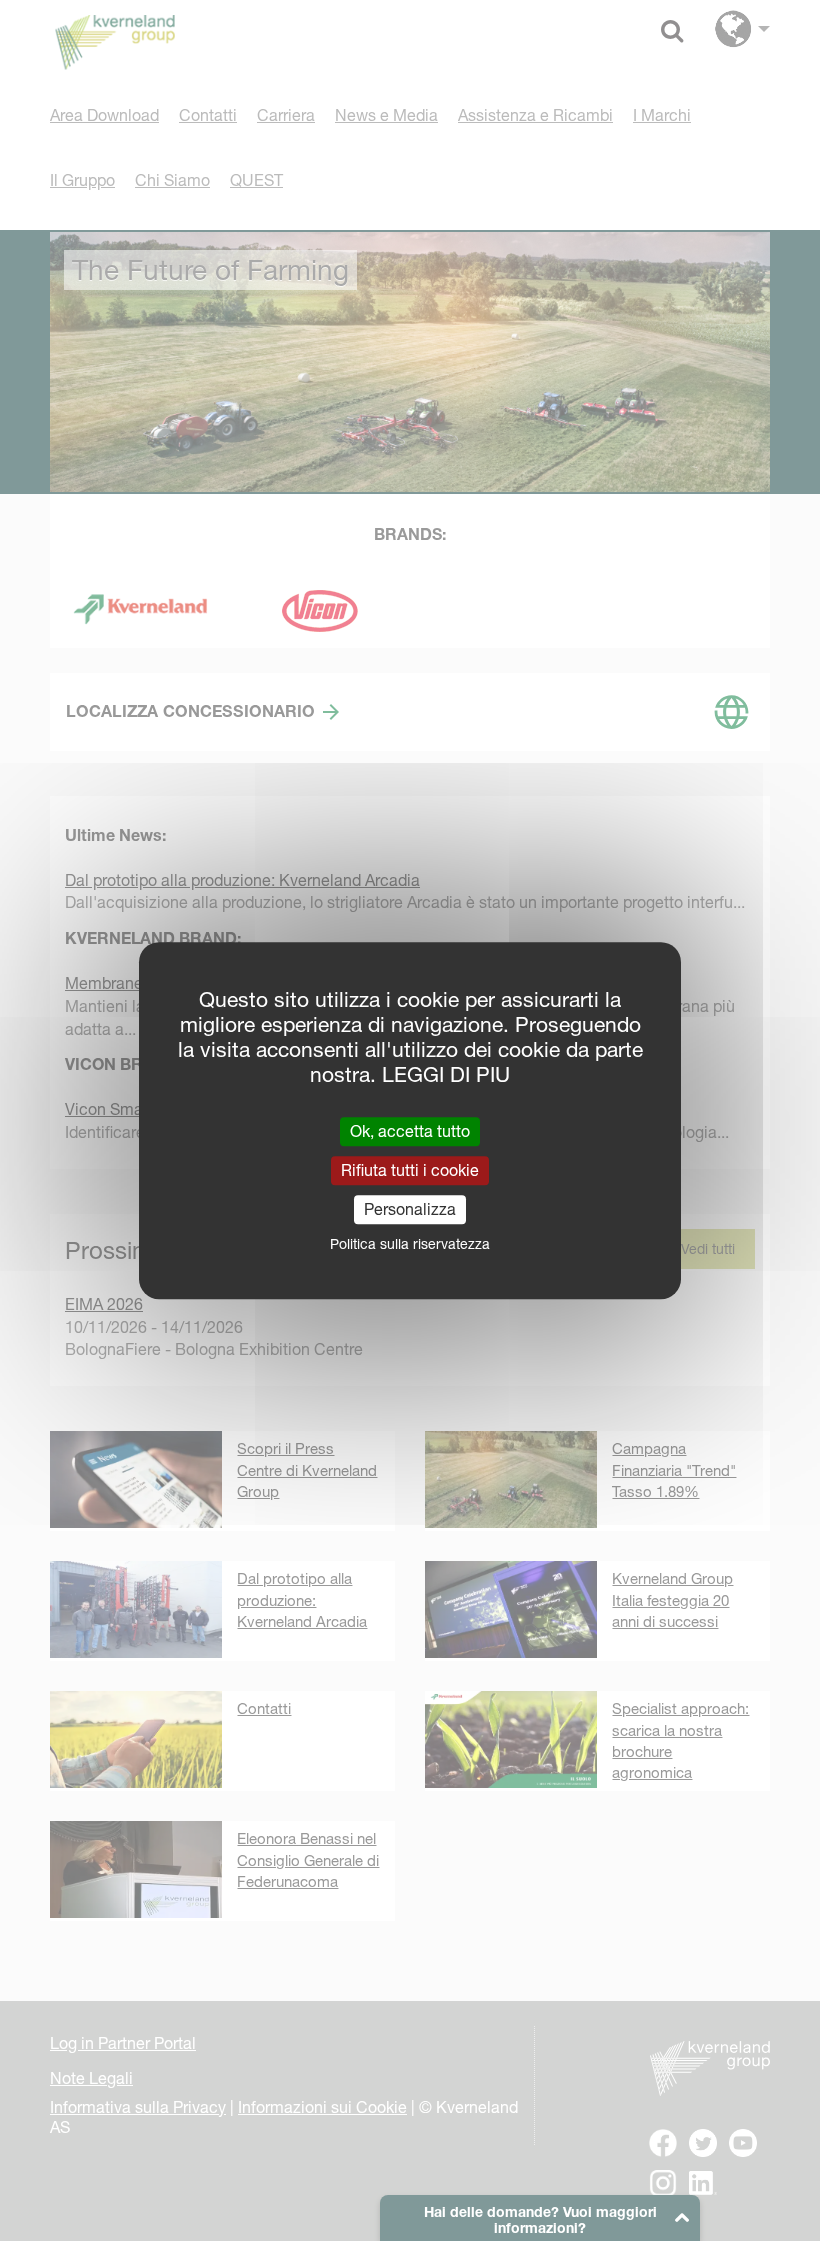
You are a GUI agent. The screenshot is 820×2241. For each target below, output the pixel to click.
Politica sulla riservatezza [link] (410, 1244)
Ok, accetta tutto (410, 1131)
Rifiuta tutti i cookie (410, 1170)
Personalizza (410, 1209)
